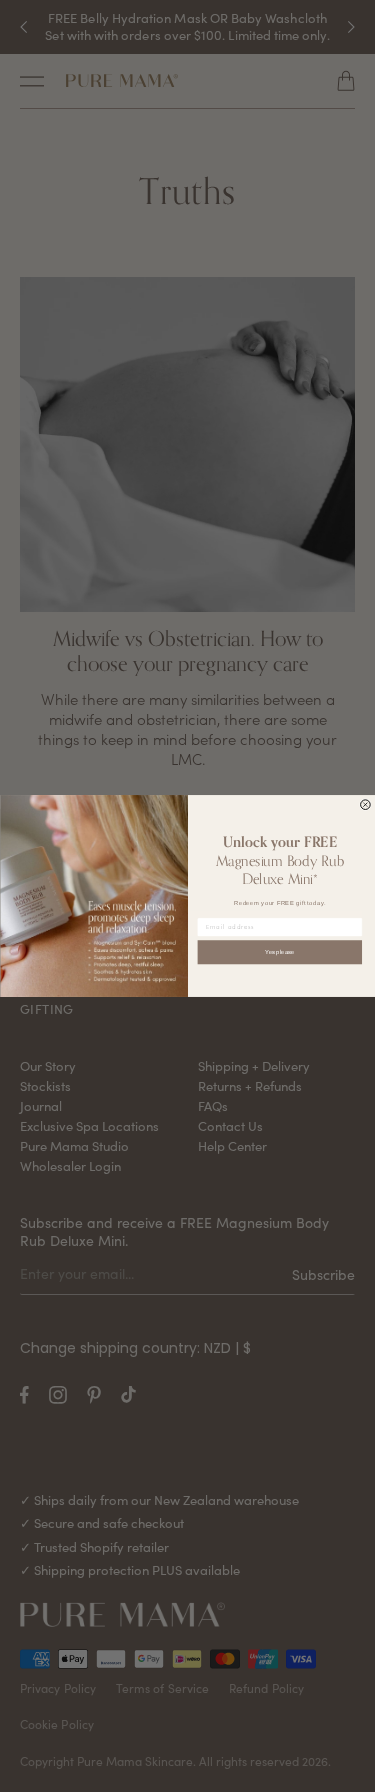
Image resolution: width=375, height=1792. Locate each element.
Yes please (279, 952)
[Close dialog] (365, 805)
